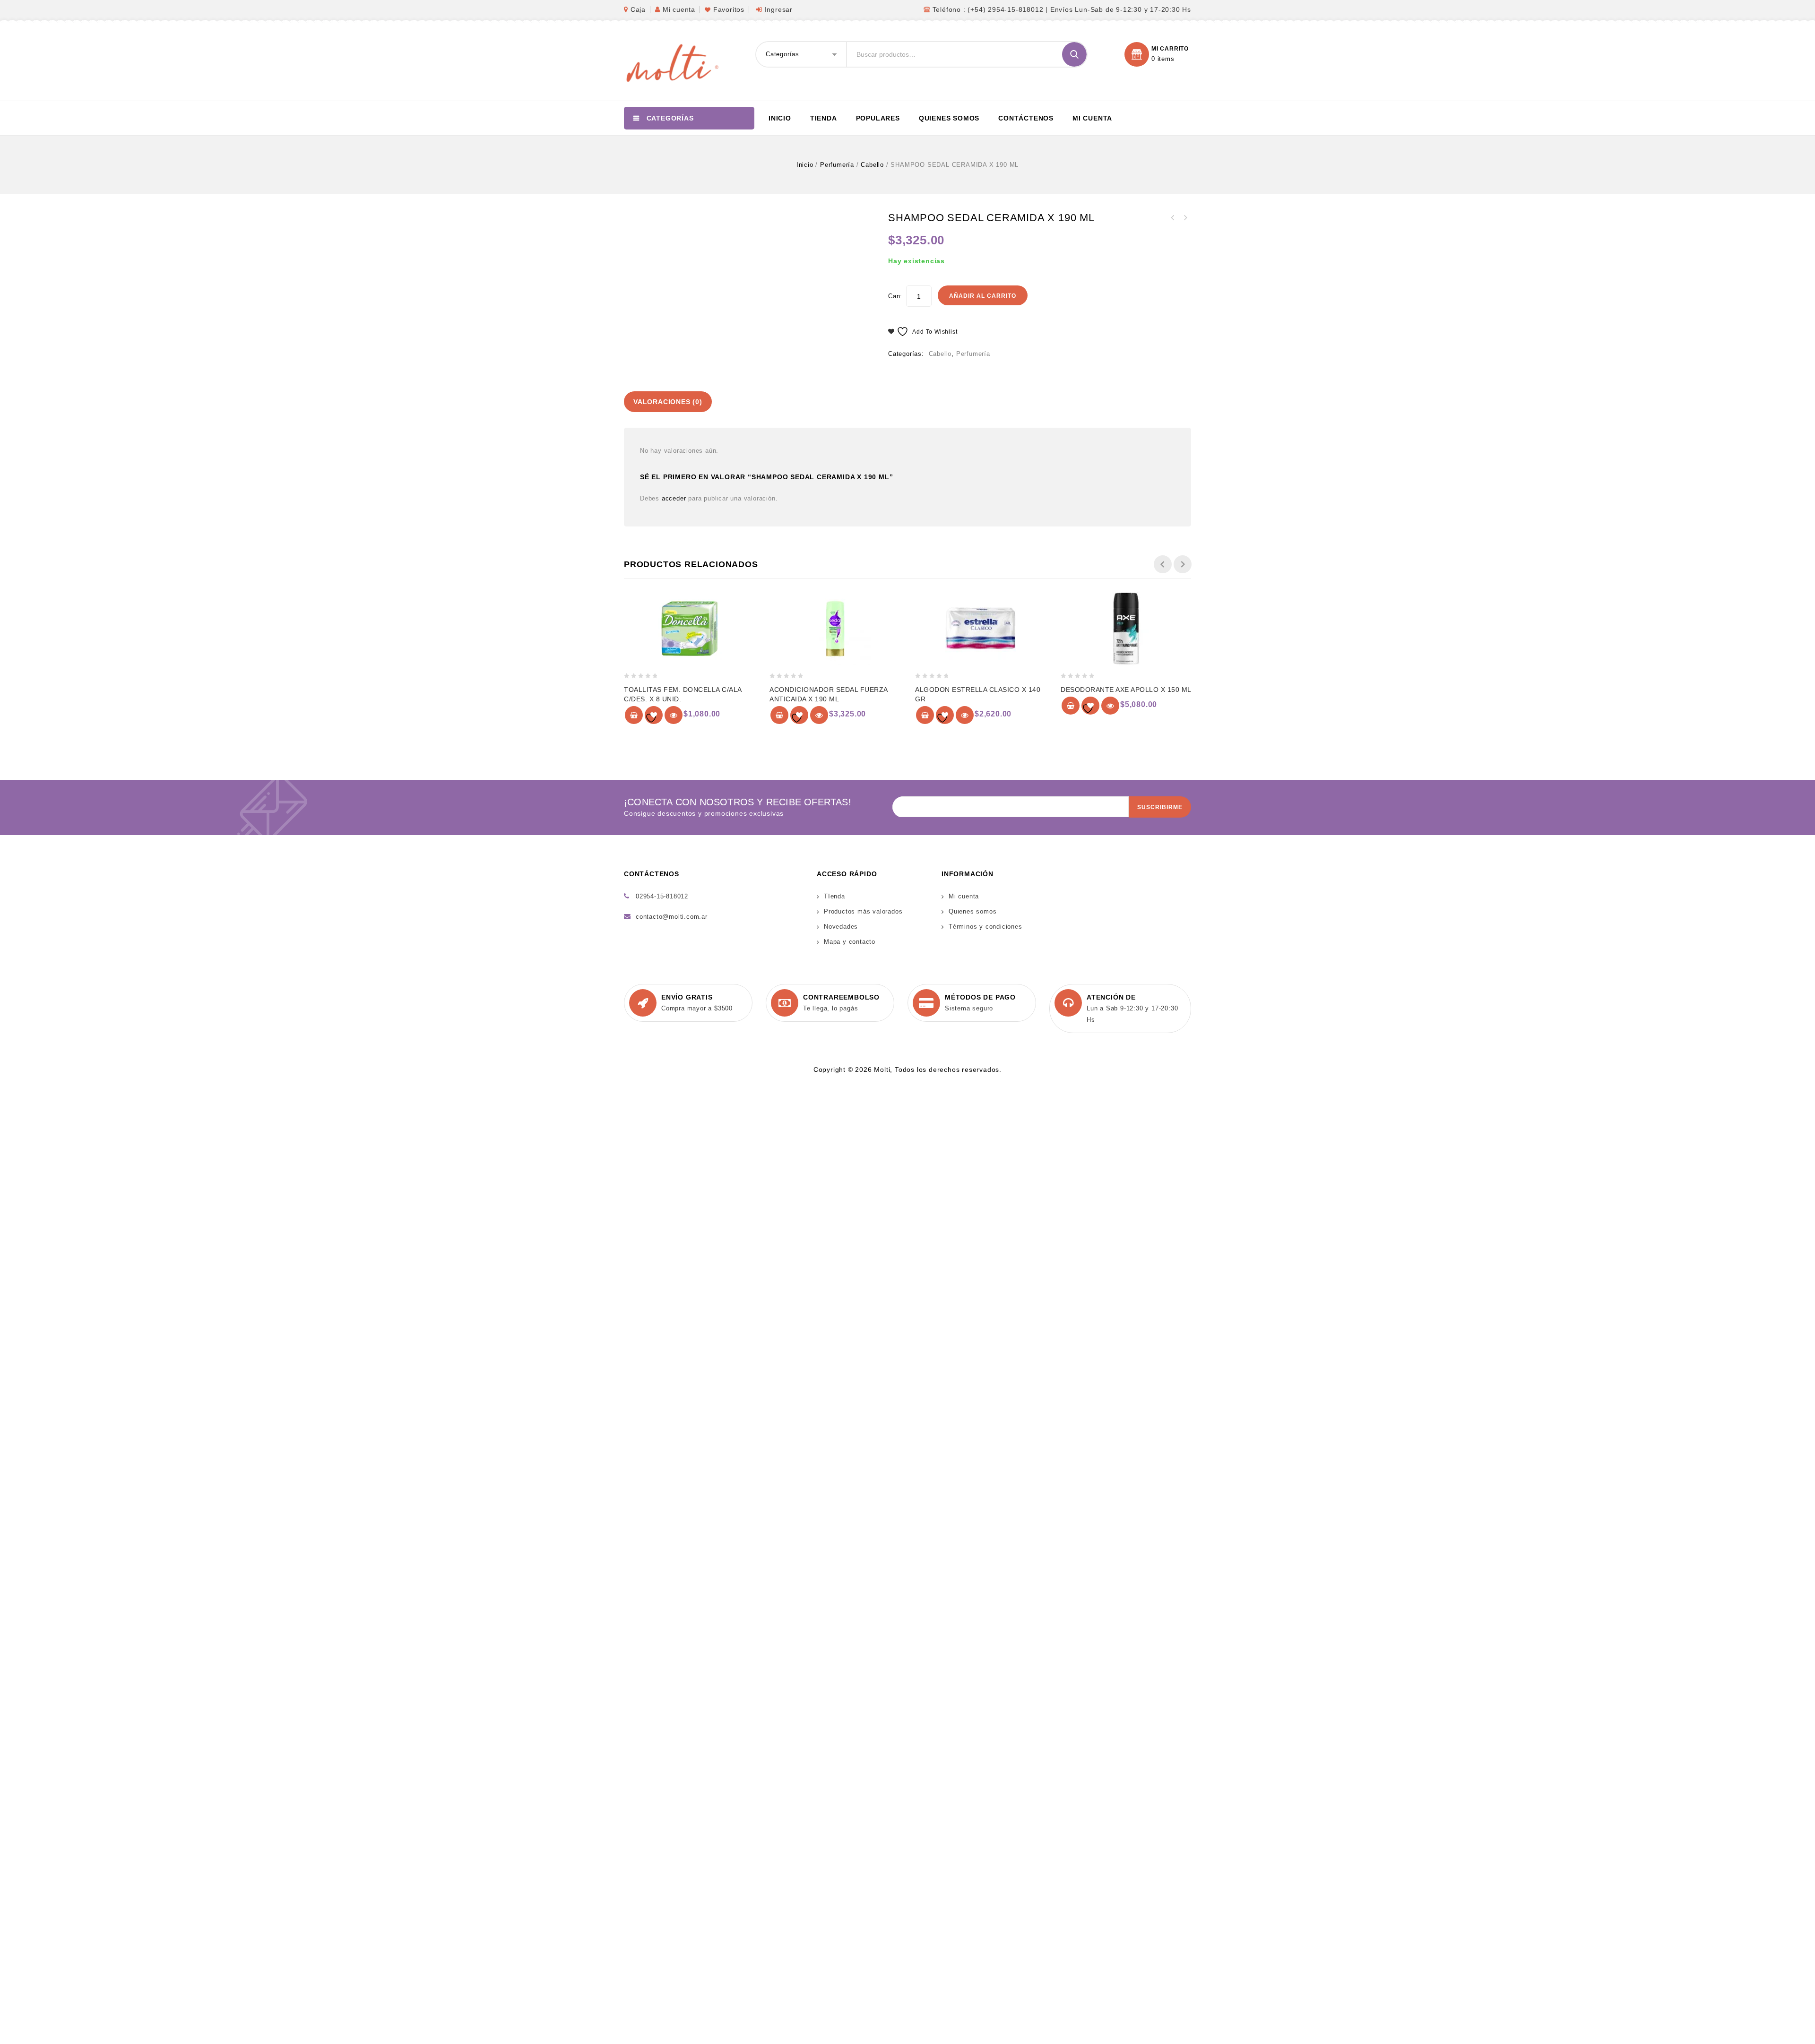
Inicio (780, 118)
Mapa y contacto (850, 942)
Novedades (841, 927)
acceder (674, 498)
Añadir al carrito (983, 296)
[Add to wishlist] (654, 715)
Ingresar (779, 9)
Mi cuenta (679, 9)
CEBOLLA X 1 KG (1185, 218)
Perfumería (837, 165)
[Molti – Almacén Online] (671, 62)
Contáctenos (1026, 118)
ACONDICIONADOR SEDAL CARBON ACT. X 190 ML (1173, 218)
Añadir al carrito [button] (634, 715)
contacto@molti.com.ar (672, 917)
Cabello (872, 165)
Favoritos (729, 9)
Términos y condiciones (985, 927)
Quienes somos (949, 118)
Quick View (674, 715)
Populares (878, 118)
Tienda (824, 118)
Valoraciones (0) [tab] (668, 402)
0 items (1163, 59)
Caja (638, 9)
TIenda (834, 896)
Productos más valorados (863, 911)
